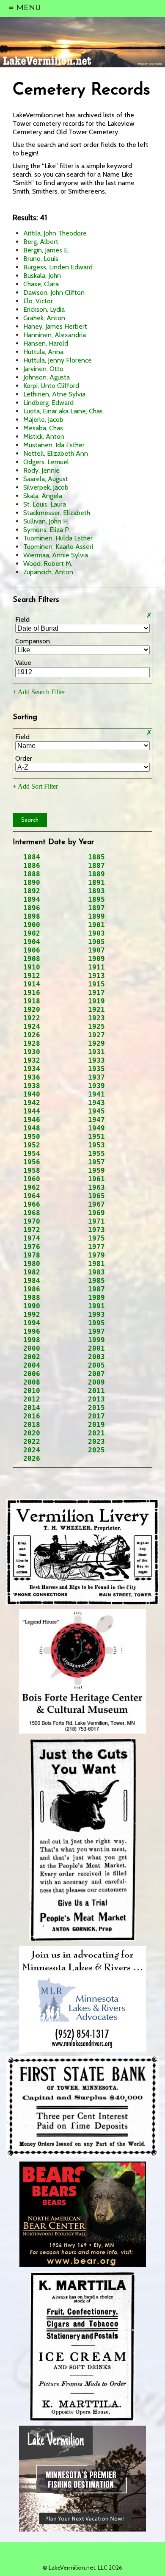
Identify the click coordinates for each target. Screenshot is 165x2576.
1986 (32, 1289)
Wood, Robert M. (48, 564)
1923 (96, 1018)
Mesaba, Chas (43, 428)
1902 (32, 933)
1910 (32, 967)
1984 (32, 1281)
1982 (32, 1272)
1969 (96, 1213)
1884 (32, 857)
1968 (32, 1213)
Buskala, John (42, 276)
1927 (96, 1035)
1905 (96, 942)
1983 (96, 1272)
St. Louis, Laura (45, 504)
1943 (96, 1103)
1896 (32, 908)
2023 (96, 1442)
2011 (96, 1391)
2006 (32, 1374)
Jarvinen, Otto (43, 369)
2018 (32, 1425)
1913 (96, 976)
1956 (32, 1162)
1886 (32, 866)
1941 (96, 1094)
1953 (96, 1145)
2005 (96, 1365)
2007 (96, 1374)
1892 (32, 891)
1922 (32, 1018)
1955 (96, 1154)
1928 (32, 1043)
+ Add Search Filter (39, 692)
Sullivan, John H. (46, 521)
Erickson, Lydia (44, 309)
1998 (32, 1340)
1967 (96, 1204)
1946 (32, 1120)
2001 (96, 1348)
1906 (32, 950)
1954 (32, 1154)
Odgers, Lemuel (46, 462)
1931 (96, 1052)
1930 (32, 1052)
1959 (96, 1170)
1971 (96, 1221)
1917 (96, 993)
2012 (32, 1399)
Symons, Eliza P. (47, 530)
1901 (96, 925)
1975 (96, 1238)
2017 (96, 1416)
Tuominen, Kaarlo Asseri (58, 547)
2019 (96, 1425)
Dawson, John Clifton (54, 292)
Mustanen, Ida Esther (54, 445)
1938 (32, 1086)
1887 (96, 866)
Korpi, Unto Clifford (51, 386)
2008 (32, 1382)
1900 (32, 925)
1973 (96, 1230)
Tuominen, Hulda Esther (58, 538)
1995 (96, 1323)
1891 (96, 882)
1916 (32, 993)
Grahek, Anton (44, 318)
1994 (32, 1323)
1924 (32, 1026)
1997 (96, 1331)
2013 (96, 1399)
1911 (96, 967)
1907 (96, 950)
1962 (32, 1187)
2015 (96, 1408)
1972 (32, 1230)
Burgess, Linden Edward (58, 267)
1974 (32, 1238)
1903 (96, 933)
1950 (32, 1137)
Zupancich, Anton (48, 572)
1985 (96, 1281)
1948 (32, 1128)
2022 (32, 1442)
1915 (96, 984)
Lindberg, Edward (48, 403)
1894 (32, 899)
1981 (96, 1264)
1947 (96, 1120)
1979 (96, 1255)
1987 (96, 1289)
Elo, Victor (38, 301)
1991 (96, 1306)
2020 (32, 1433)
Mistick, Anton (44, 436)
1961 (96, 1179)
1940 (32, 1094)
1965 (96, 1196)
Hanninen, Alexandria (55, 335)
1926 (32, 1035)
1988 (32, 1298)
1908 (32, 959)
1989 (96, 1298)
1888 (32, 874)
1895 (96, 899)
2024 (32, 1450)
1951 (96, 1137)
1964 (32, 1196)
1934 (32, 1069)
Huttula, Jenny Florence (58, 360)
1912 (32, 976)
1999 (96, 1340)
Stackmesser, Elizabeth (57, 513)
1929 (96, 1043)
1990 (32, 1306)
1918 (32, 1001)
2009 (96, 1382)
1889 (96, 874)
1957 (96, 1162)
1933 (96, 1060)
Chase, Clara (41, 284)
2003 (96, 1357)
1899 (96, 916)
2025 (96, 1450)
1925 (96, 1026)
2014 (32, 1408)
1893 (96, 891)
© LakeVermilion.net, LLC (82, 2568)
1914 (32, 984)
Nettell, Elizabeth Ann (56, 453)
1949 (96, 1128)
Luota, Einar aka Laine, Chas (63, 411)
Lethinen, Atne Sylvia (54, 394)
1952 (32, 1145)
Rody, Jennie (41, 470)
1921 (96, 1010)
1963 (96, 1187)
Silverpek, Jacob (46, 487)
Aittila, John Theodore (55, 233)
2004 (32, 1365)
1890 (32, 882)
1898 (32, 916)
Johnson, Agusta (47, 377)
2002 (32, 1357)
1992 (32, 1314)
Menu (25, 8)
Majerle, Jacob (43, 420)
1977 (96, 1247)
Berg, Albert (41, 242)
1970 (32, 1221)
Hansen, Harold (46, 343)
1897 (96, 908)
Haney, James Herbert (55, 326)
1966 (32, 1204)
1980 (32, 1264)
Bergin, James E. (46, 250)
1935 (96, 1069)
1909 (96, 959)
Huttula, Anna (43, 352)
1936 (32, 1077)
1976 (32, 1247)
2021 (96, 1433)
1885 (96, 857)
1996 (32, 1331)
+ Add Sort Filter (35, 786)
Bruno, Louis (41, 259)
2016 (32, 1416)
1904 (32, 942)
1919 (96, 1001)
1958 (32, 1170)
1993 (96, 1314)
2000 (32, 1348)
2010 (32, 1391)
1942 (32, 1103)
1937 (96, 1077)
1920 (32, 1010)
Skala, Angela (43, 496)
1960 (32, 1179)
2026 (32, 1458)
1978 (32, 1255)
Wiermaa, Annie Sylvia (56, 555)
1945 (96, 1111)
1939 (96, 1086)
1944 (32, 1111)
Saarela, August (46, 479)
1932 (32, 1060)
